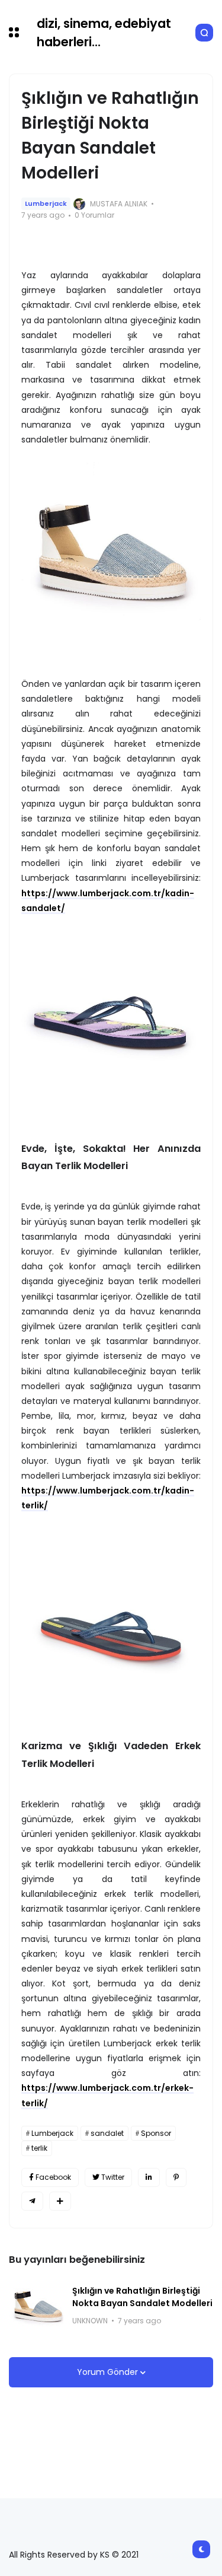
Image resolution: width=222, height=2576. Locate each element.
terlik (39, 2148)
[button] (14, 32)
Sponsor (156, 2133)
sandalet (107, 2133)
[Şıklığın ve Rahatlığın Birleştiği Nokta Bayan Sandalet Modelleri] (36, 2306)
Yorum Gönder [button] (109, 2372)
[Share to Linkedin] (149, 2177)
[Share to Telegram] (32, 2201)
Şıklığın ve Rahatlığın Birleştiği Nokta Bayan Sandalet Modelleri (142, 2297)
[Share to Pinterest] (176, 2177)
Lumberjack (46, 203)
